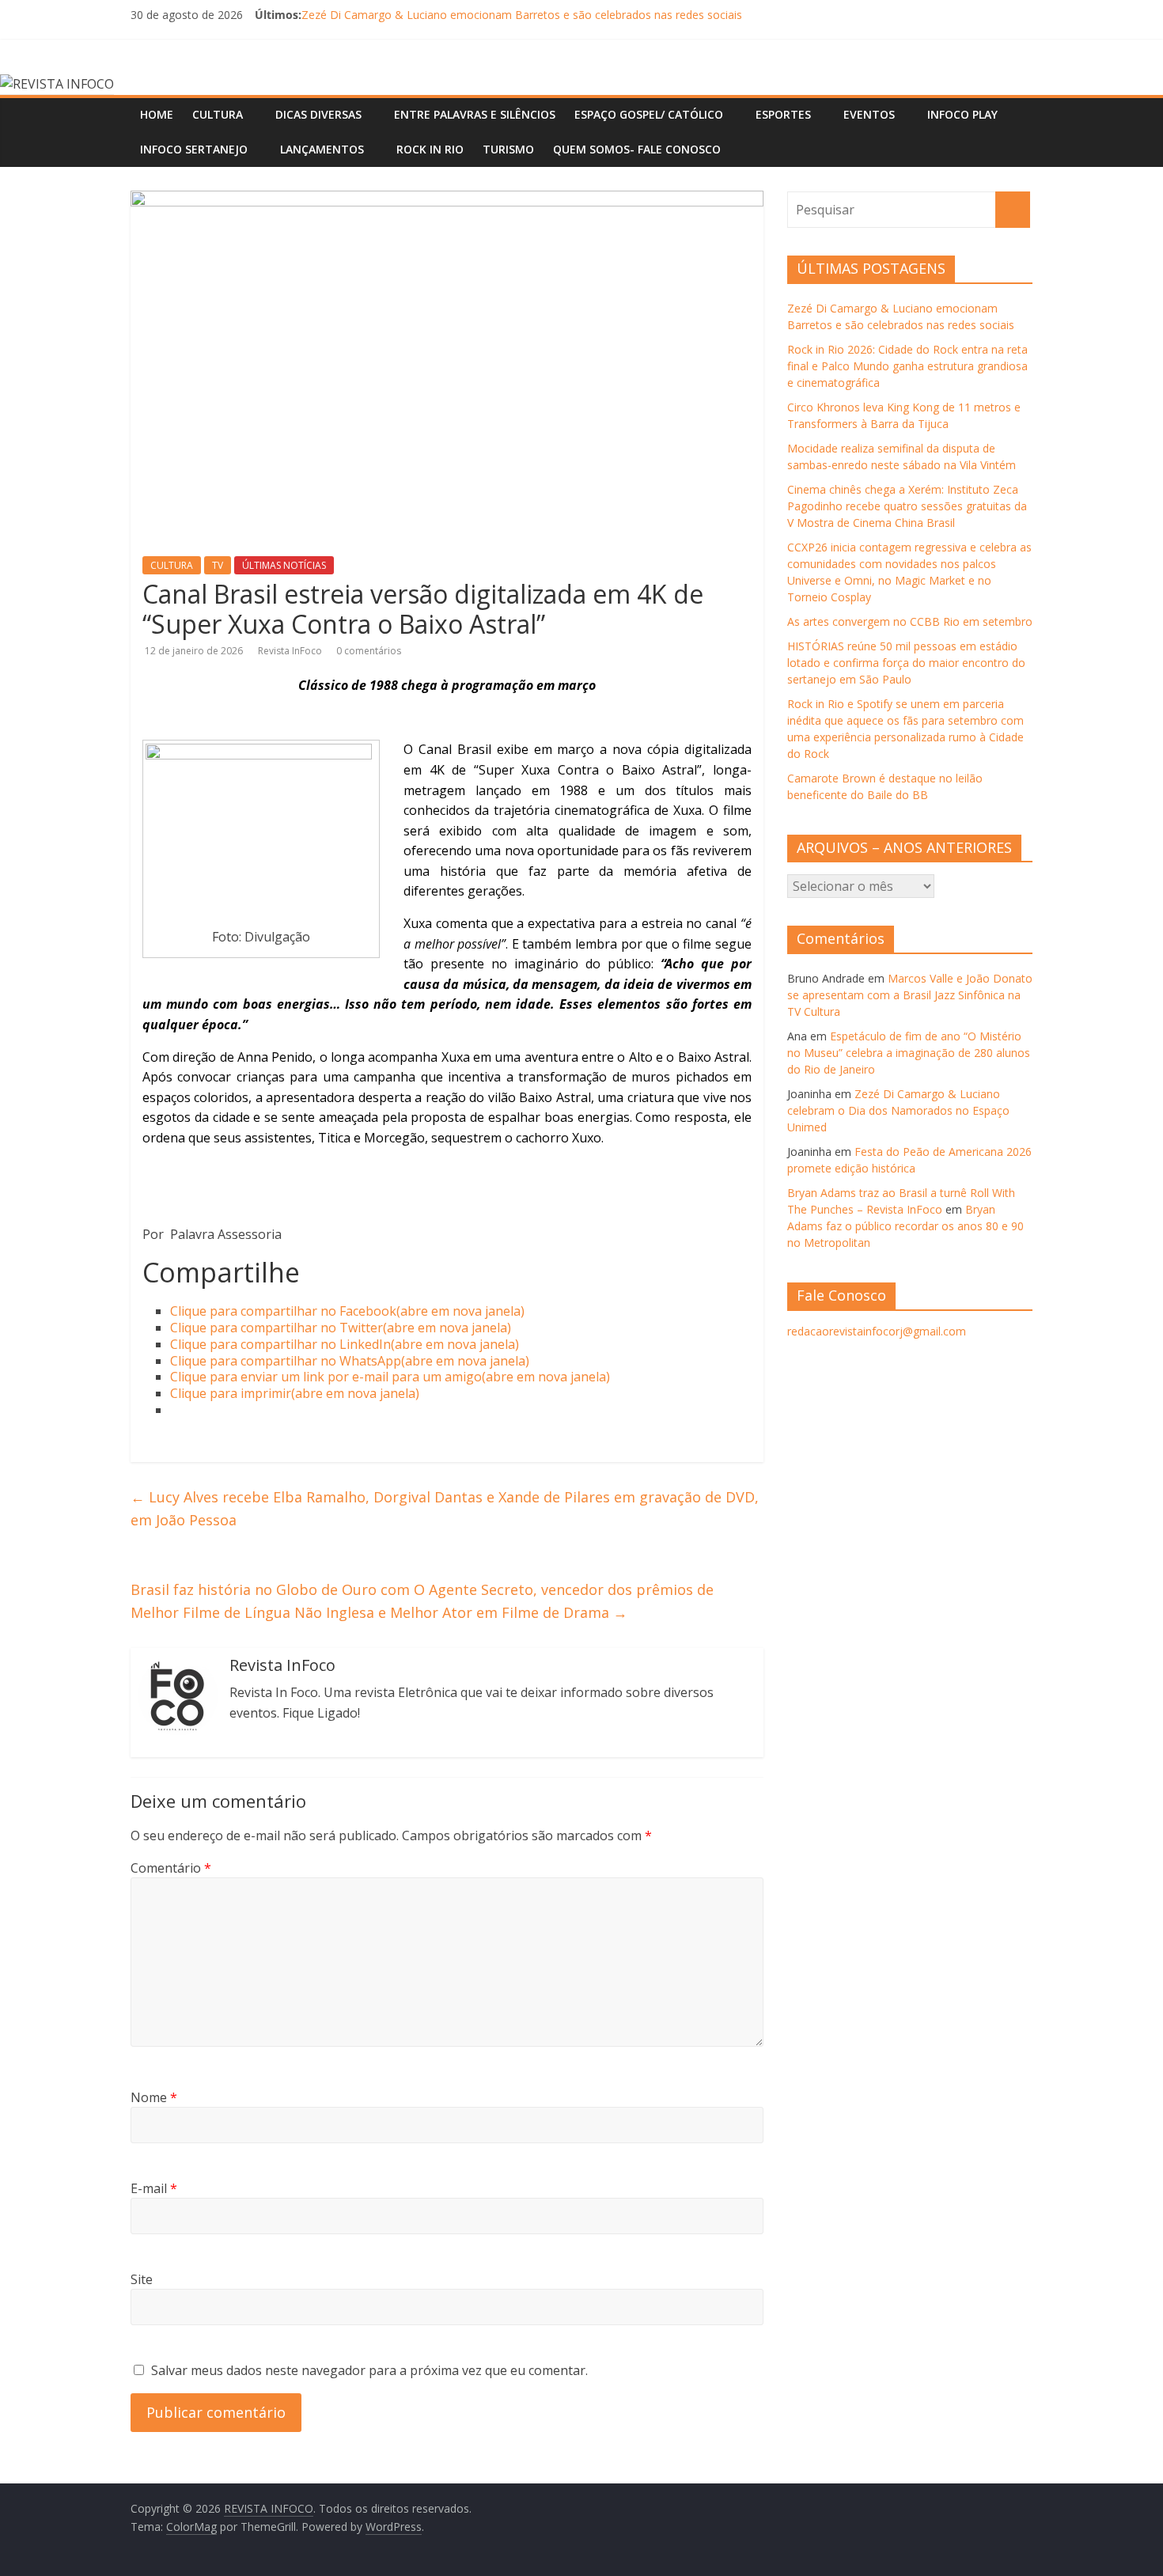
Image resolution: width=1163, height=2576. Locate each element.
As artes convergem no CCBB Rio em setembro (910, 621)
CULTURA (218, 114)
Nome (154, 2097)
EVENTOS (869, 114)
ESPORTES (783, 114)
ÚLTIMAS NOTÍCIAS (284, 565)
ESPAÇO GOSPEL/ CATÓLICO (649, 114)
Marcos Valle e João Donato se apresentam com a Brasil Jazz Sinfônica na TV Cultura (910, 995)
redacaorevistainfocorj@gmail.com (877, 1331)
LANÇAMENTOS (322, 149)
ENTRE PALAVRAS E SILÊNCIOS (475, 114)
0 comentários (369, 651)
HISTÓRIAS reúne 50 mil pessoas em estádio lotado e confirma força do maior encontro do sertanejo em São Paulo (906, 663)
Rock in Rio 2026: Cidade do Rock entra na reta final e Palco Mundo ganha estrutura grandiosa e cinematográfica (907, 366)
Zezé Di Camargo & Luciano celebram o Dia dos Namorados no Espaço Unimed (898, 1110)
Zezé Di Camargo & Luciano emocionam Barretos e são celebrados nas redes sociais (522, 15)
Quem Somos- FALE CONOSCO (637, 149)
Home (157, 114)
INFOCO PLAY (962, 114)
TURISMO (508, 149)
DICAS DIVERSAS (318, 114)
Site (142, 2279)
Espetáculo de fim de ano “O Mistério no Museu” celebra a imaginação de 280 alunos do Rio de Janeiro (909, 1053)
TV (218, 565)
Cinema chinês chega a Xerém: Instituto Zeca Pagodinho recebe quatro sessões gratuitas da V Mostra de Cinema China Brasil (907, 506)
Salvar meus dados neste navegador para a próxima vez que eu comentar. (369, 2370)
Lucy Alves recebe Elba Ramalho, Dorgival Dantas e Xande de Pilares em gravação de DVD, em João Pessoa (445, 1508)
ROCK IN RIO (430, 149)
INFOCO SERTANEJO (194, 149)
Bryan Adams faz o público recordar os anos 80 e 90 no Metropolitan (905, 1226)
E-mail (154, 2188)
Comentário (171, 1868)
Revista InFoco (291, 651)
